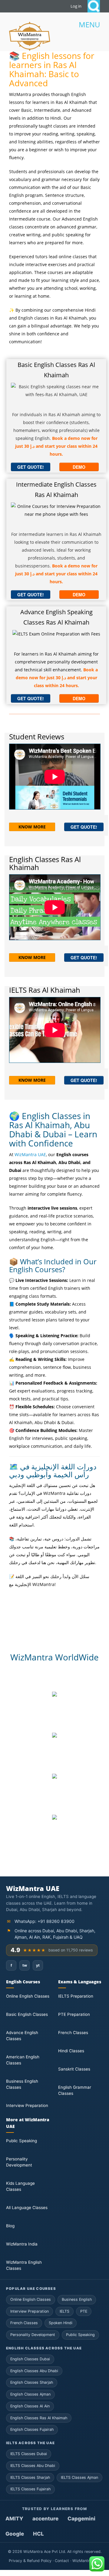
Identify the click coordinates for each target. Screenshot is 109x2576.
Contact (62, 2561)
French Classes (73, 2033)
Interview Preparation (27, 2105)
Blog (10, 2226)
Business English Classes (22, 2084)
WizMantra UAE (30, 1154)
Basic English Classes (27, 2014)
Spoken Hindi (61, 2323)
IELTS (64, 2311)
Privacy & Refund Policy (30, 2561)
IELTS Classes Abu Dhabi (33, 2466)
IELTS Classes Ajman (79, 2477)
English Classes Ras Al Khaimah (39, 2418)
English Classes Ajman (30, 2394)
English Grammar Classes (75, 2090)
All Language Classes (27, 2208)
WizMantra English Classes (24, 2265)
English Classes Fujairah (32, 2429)
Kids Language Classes (20, 2186)
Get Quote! (31, 467)
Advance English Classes (22, 2036)
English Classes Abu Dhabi (34, 2371)
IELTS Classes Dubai (29, 2454)
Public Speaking (21, 2141)
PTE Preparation (74, 2014)
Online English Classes (28, 1996)
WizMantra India (22, 2244)
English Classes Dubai (30, 2359)
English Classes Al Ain (30, 2406)
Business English (77, 2299)
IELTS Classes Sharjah (30, 2477)
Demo (79, 467)
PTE (84, 2311)
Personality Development (19, 2162)
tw (25, 1965)
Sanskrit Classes (74, 2069)
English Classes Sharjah (32, 2382)
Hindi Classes (71, 2051)
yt (38, 1965)
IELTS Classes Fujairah (30, 2489)
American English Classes (23, 2060)
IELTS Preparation (76, 1996)
